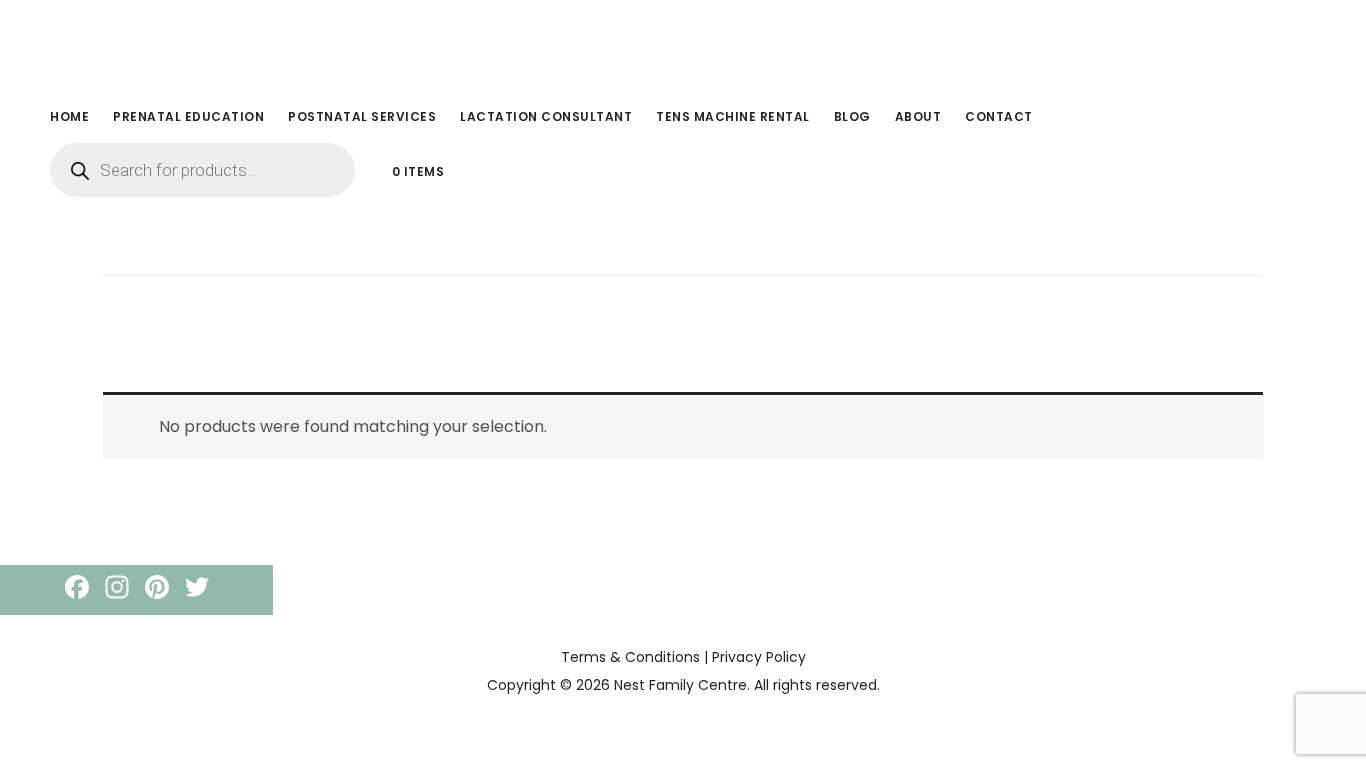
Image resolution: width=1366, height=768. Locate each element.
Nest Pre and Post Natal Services (190, 44)
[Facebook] (77, 589)
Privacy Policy (759, 657)
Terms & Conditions (630, 657)
